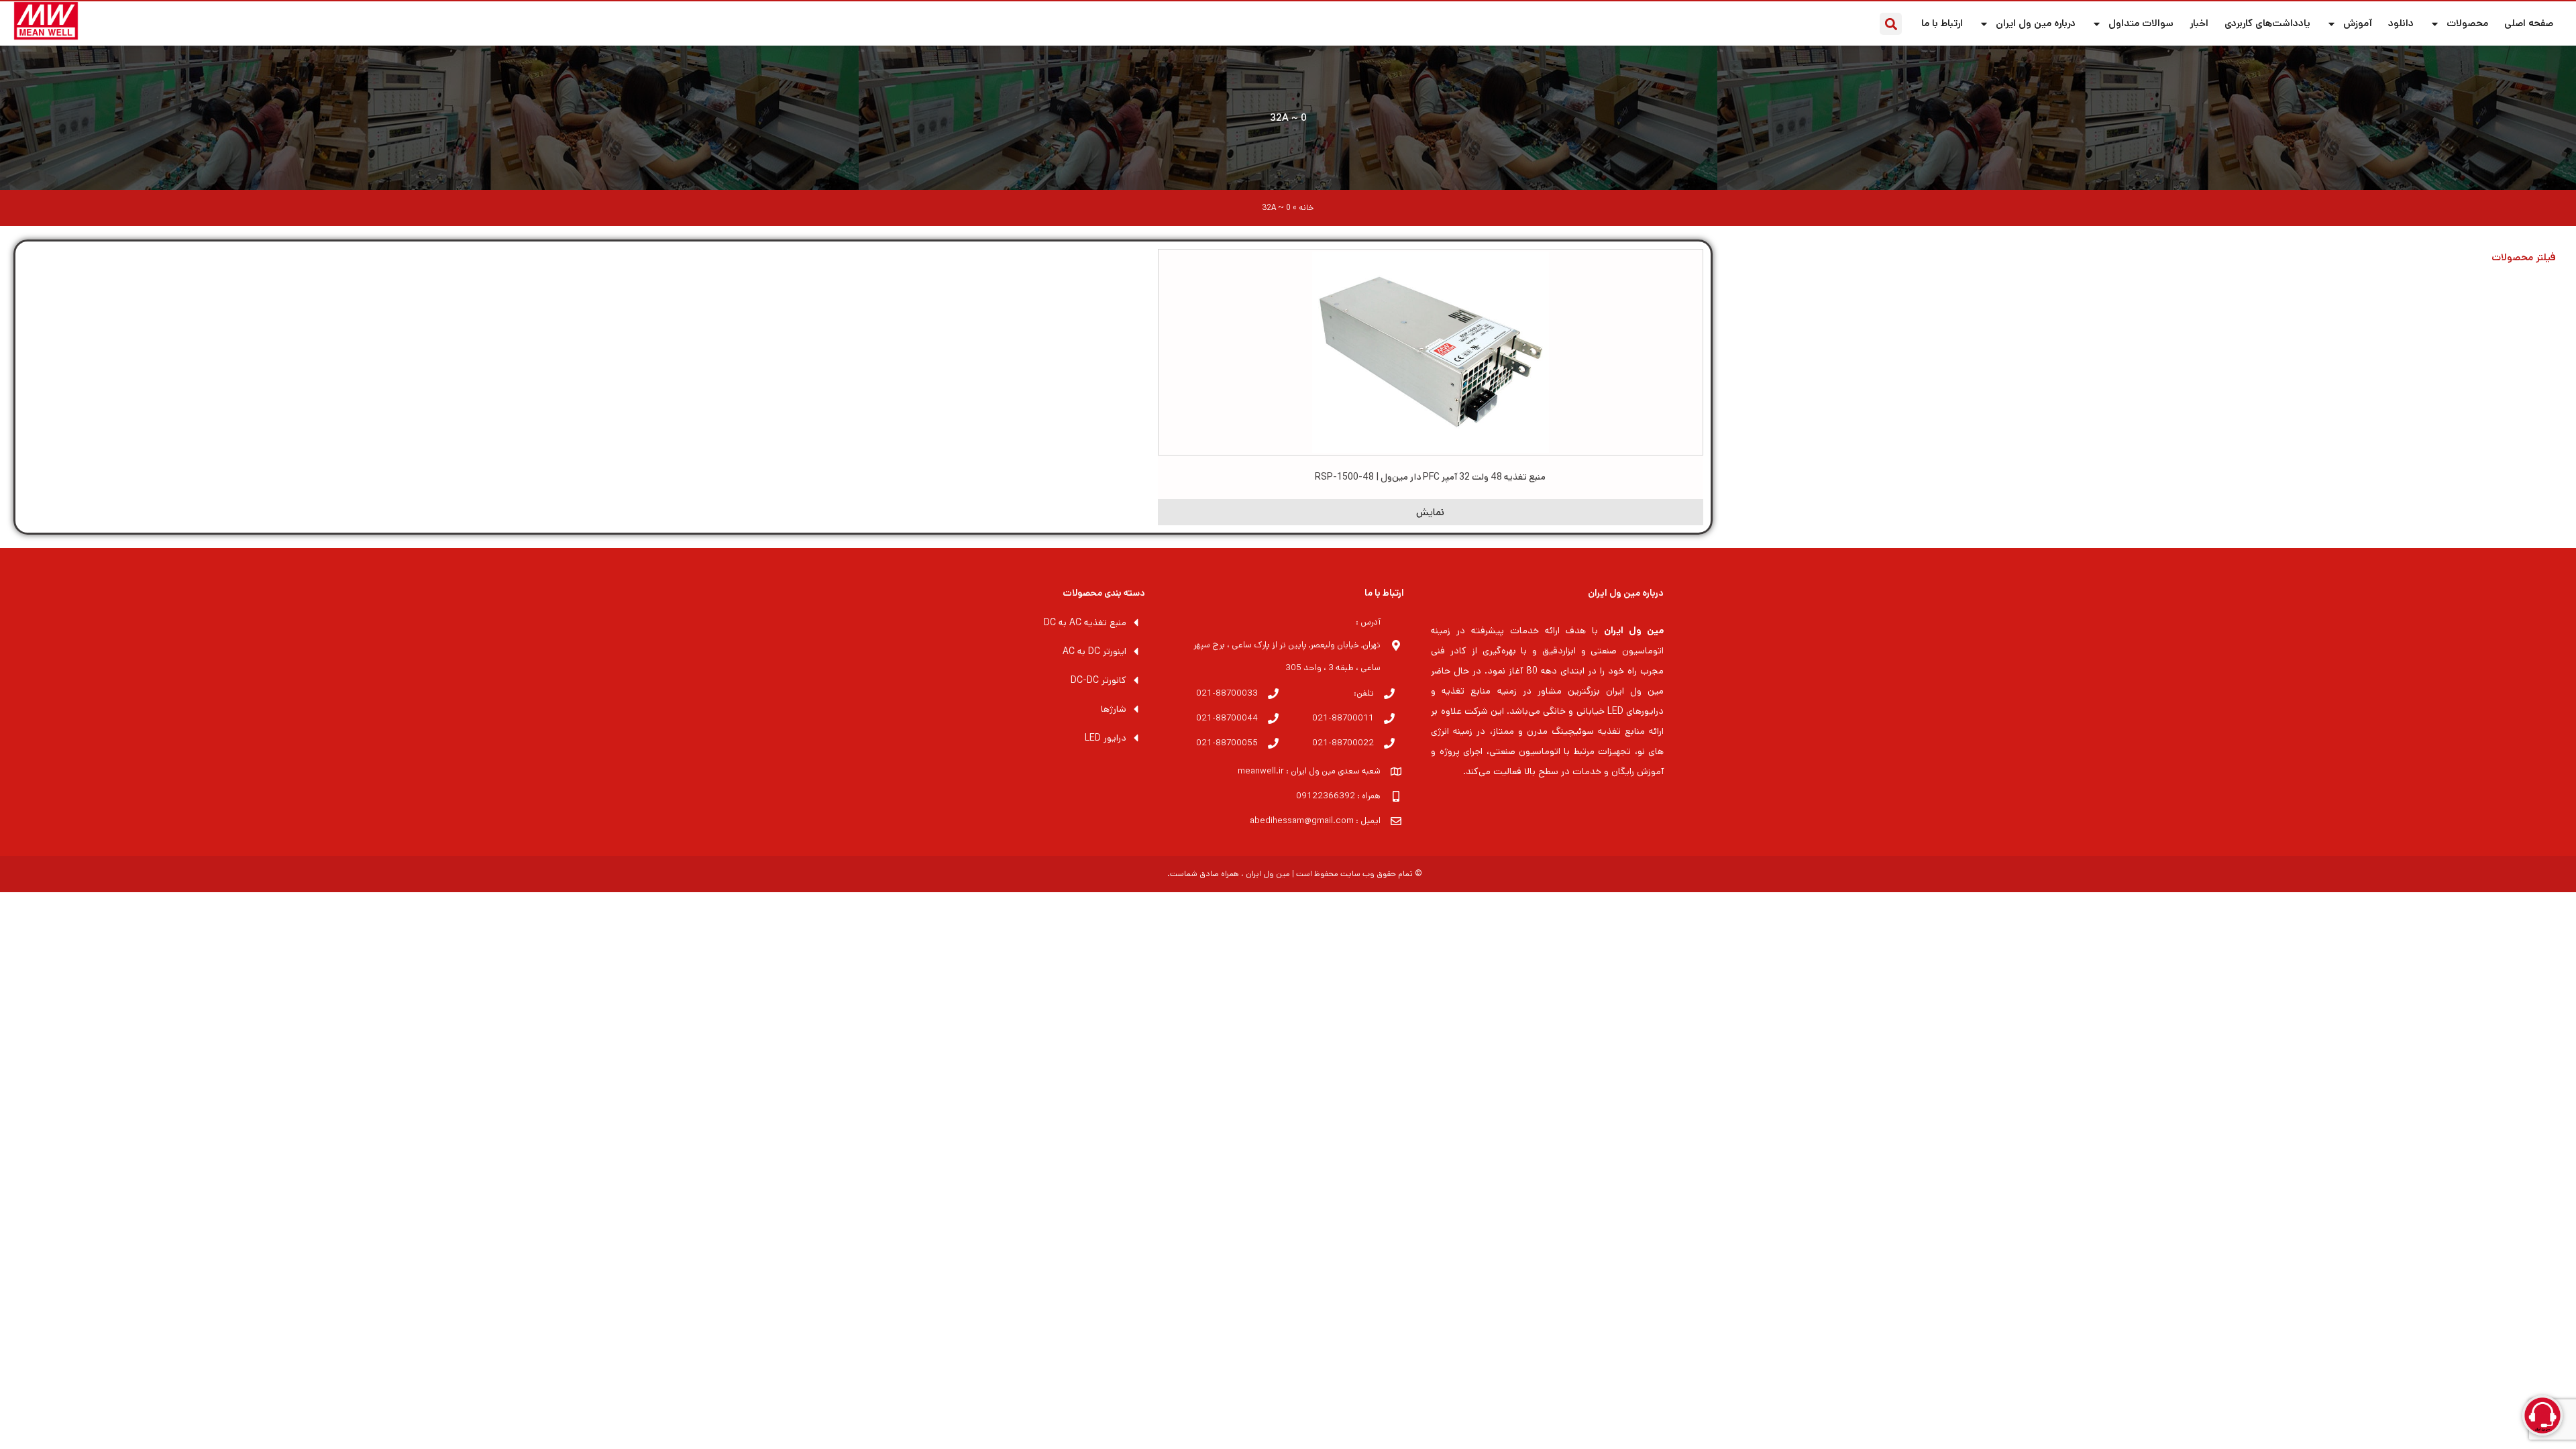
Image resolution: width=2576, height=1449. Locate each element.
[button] (1891, 24)
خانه (1306, 208)
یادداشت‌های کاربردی (2267, 23)
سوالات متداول (2141, 23)
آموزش (2358, 23)
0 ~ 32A (1288, 118)
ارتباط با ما (1942, 23)
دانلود (2401, 23)
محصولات (2467, 23)
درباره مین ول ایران (2036, 23)
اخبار (2199, 23)
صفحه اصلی (2529, 23)
